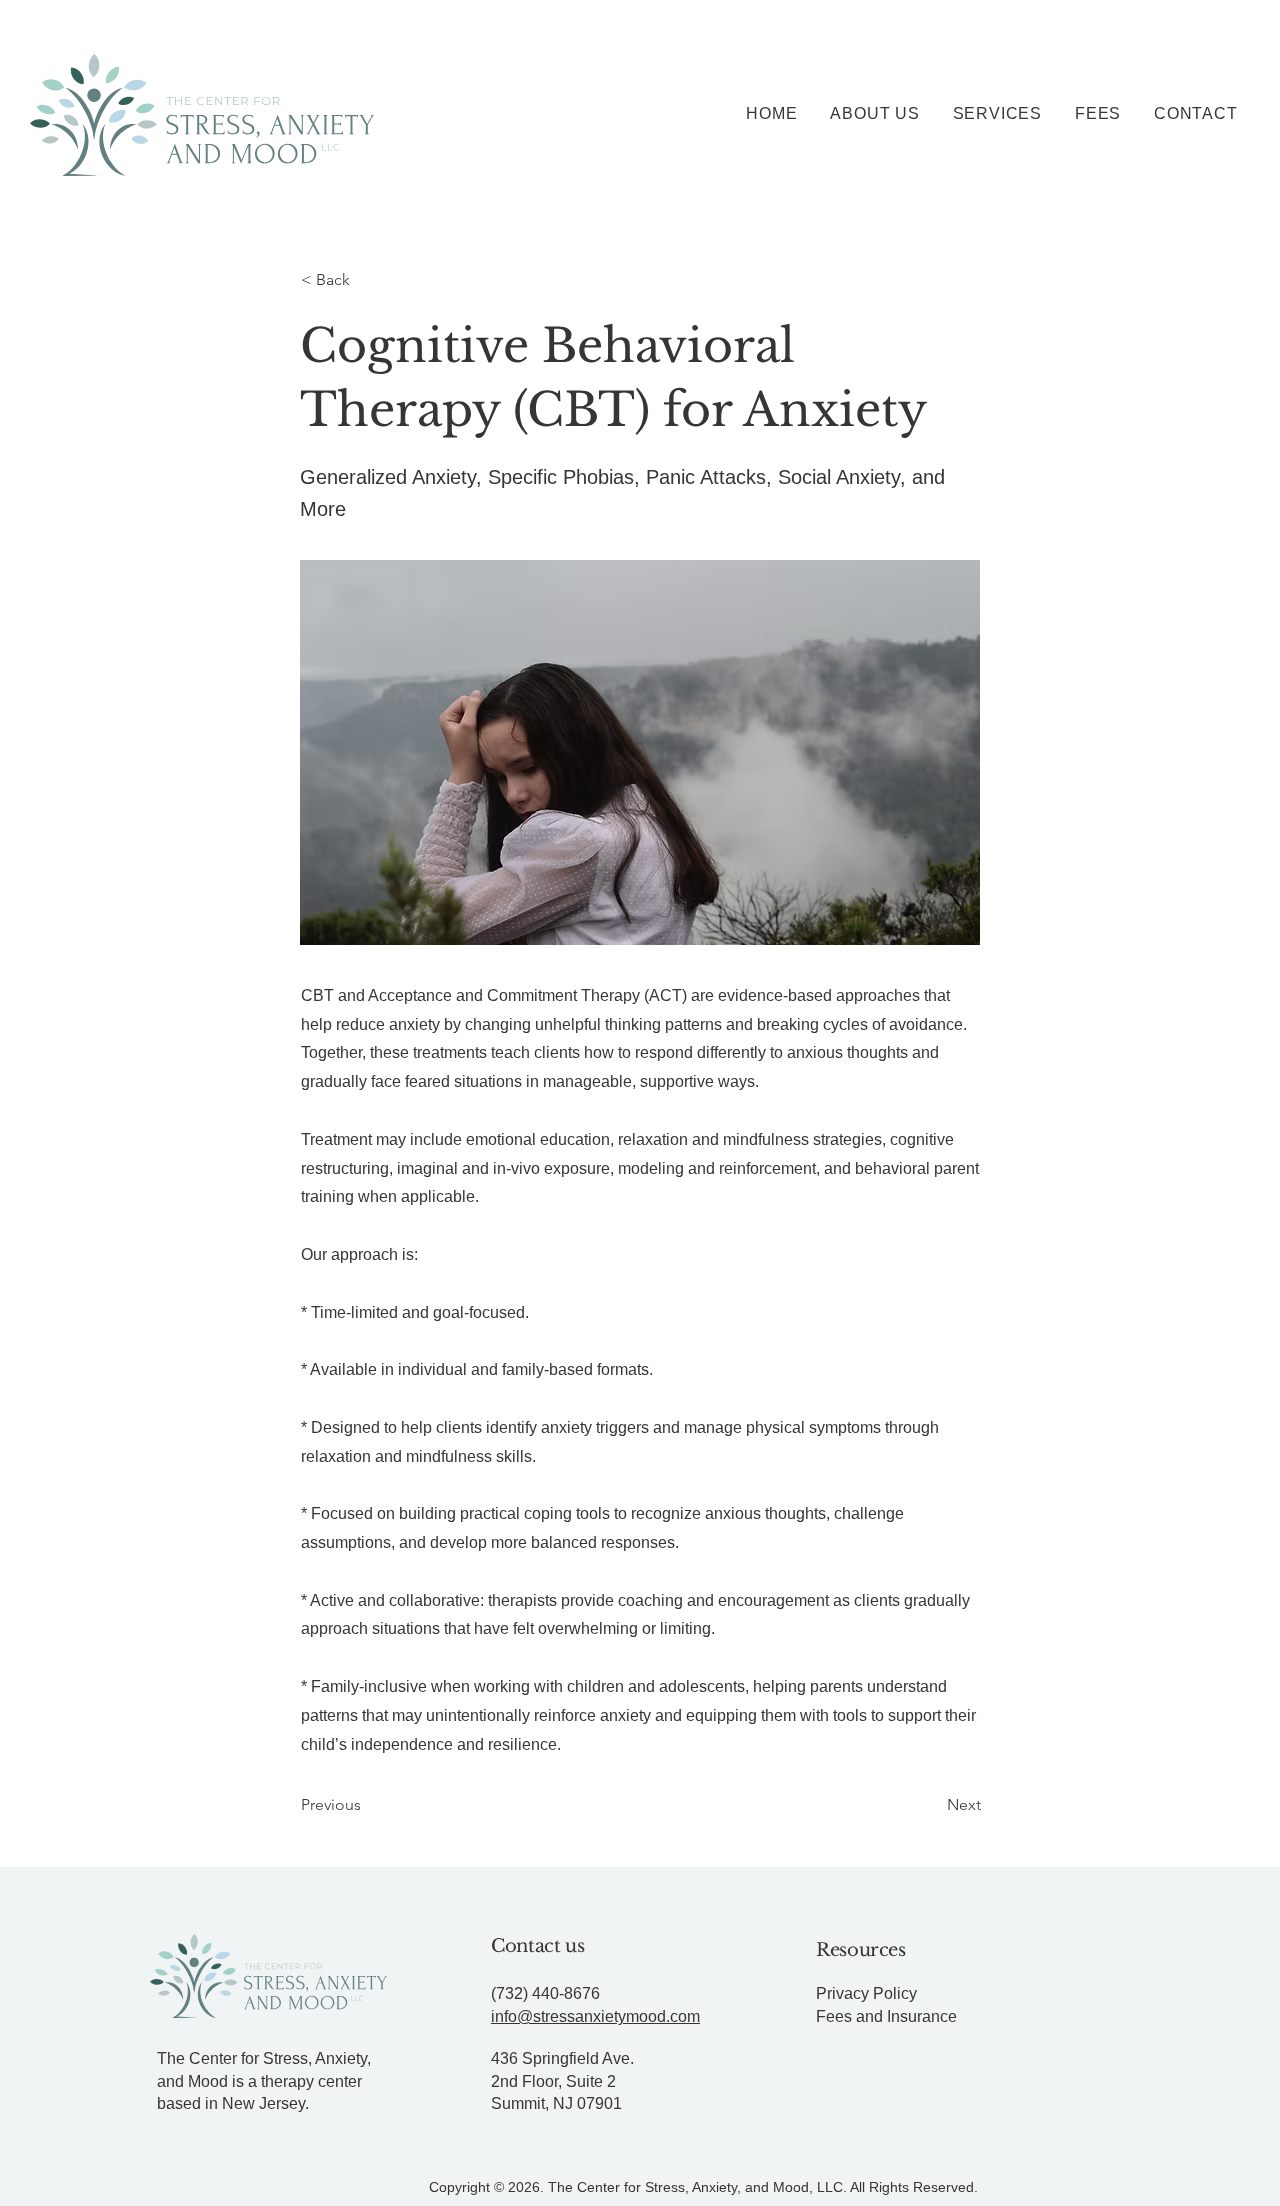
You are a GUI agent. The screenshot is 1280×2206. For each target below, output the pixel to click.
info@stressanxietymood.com (595, 2016)
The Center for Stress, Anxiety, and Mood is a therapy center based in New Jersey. (264, 2081)
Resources (861, 1950)
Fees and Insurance (886, 2016)
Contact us (537, 1946)
